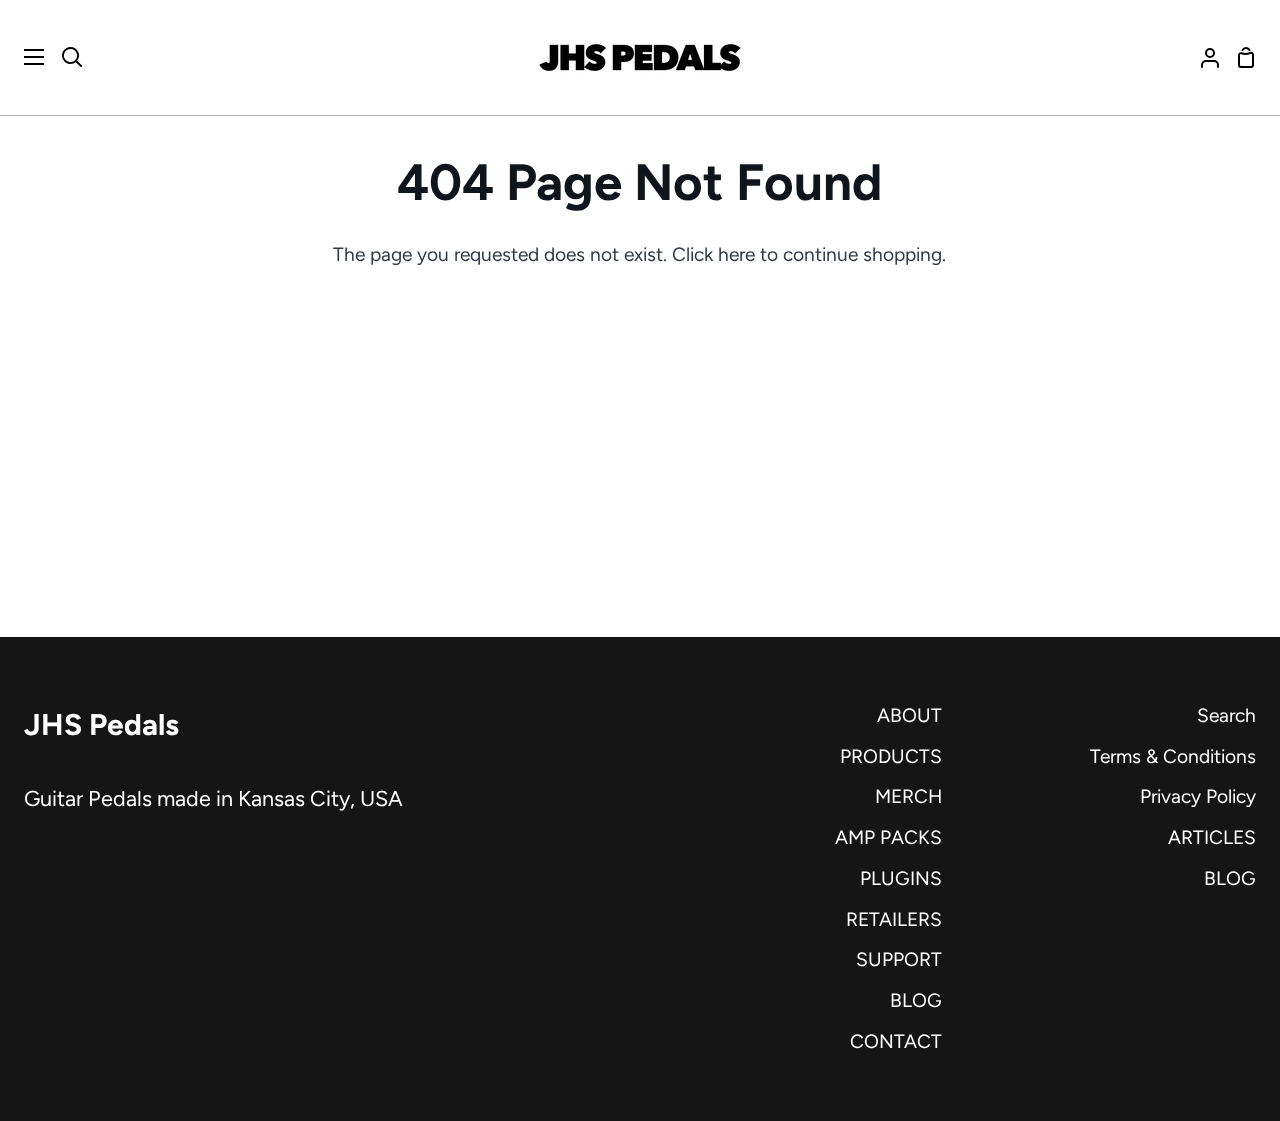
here (736, 254)
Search (1226, 715)
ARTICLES (1212, 837)
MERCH (908, 796)
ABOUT (909, 715)
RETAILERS (894, 919)
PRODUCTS (891, 756)
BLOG (916, 1000)
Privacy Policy (1198, 796)
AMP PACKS (888, 837)
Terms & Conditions (1173, 756)
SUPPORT (899, 959)
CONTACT (896, 1041)
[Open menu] (23, 57)
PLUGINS (901, 878)
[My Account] (1202, 57)
